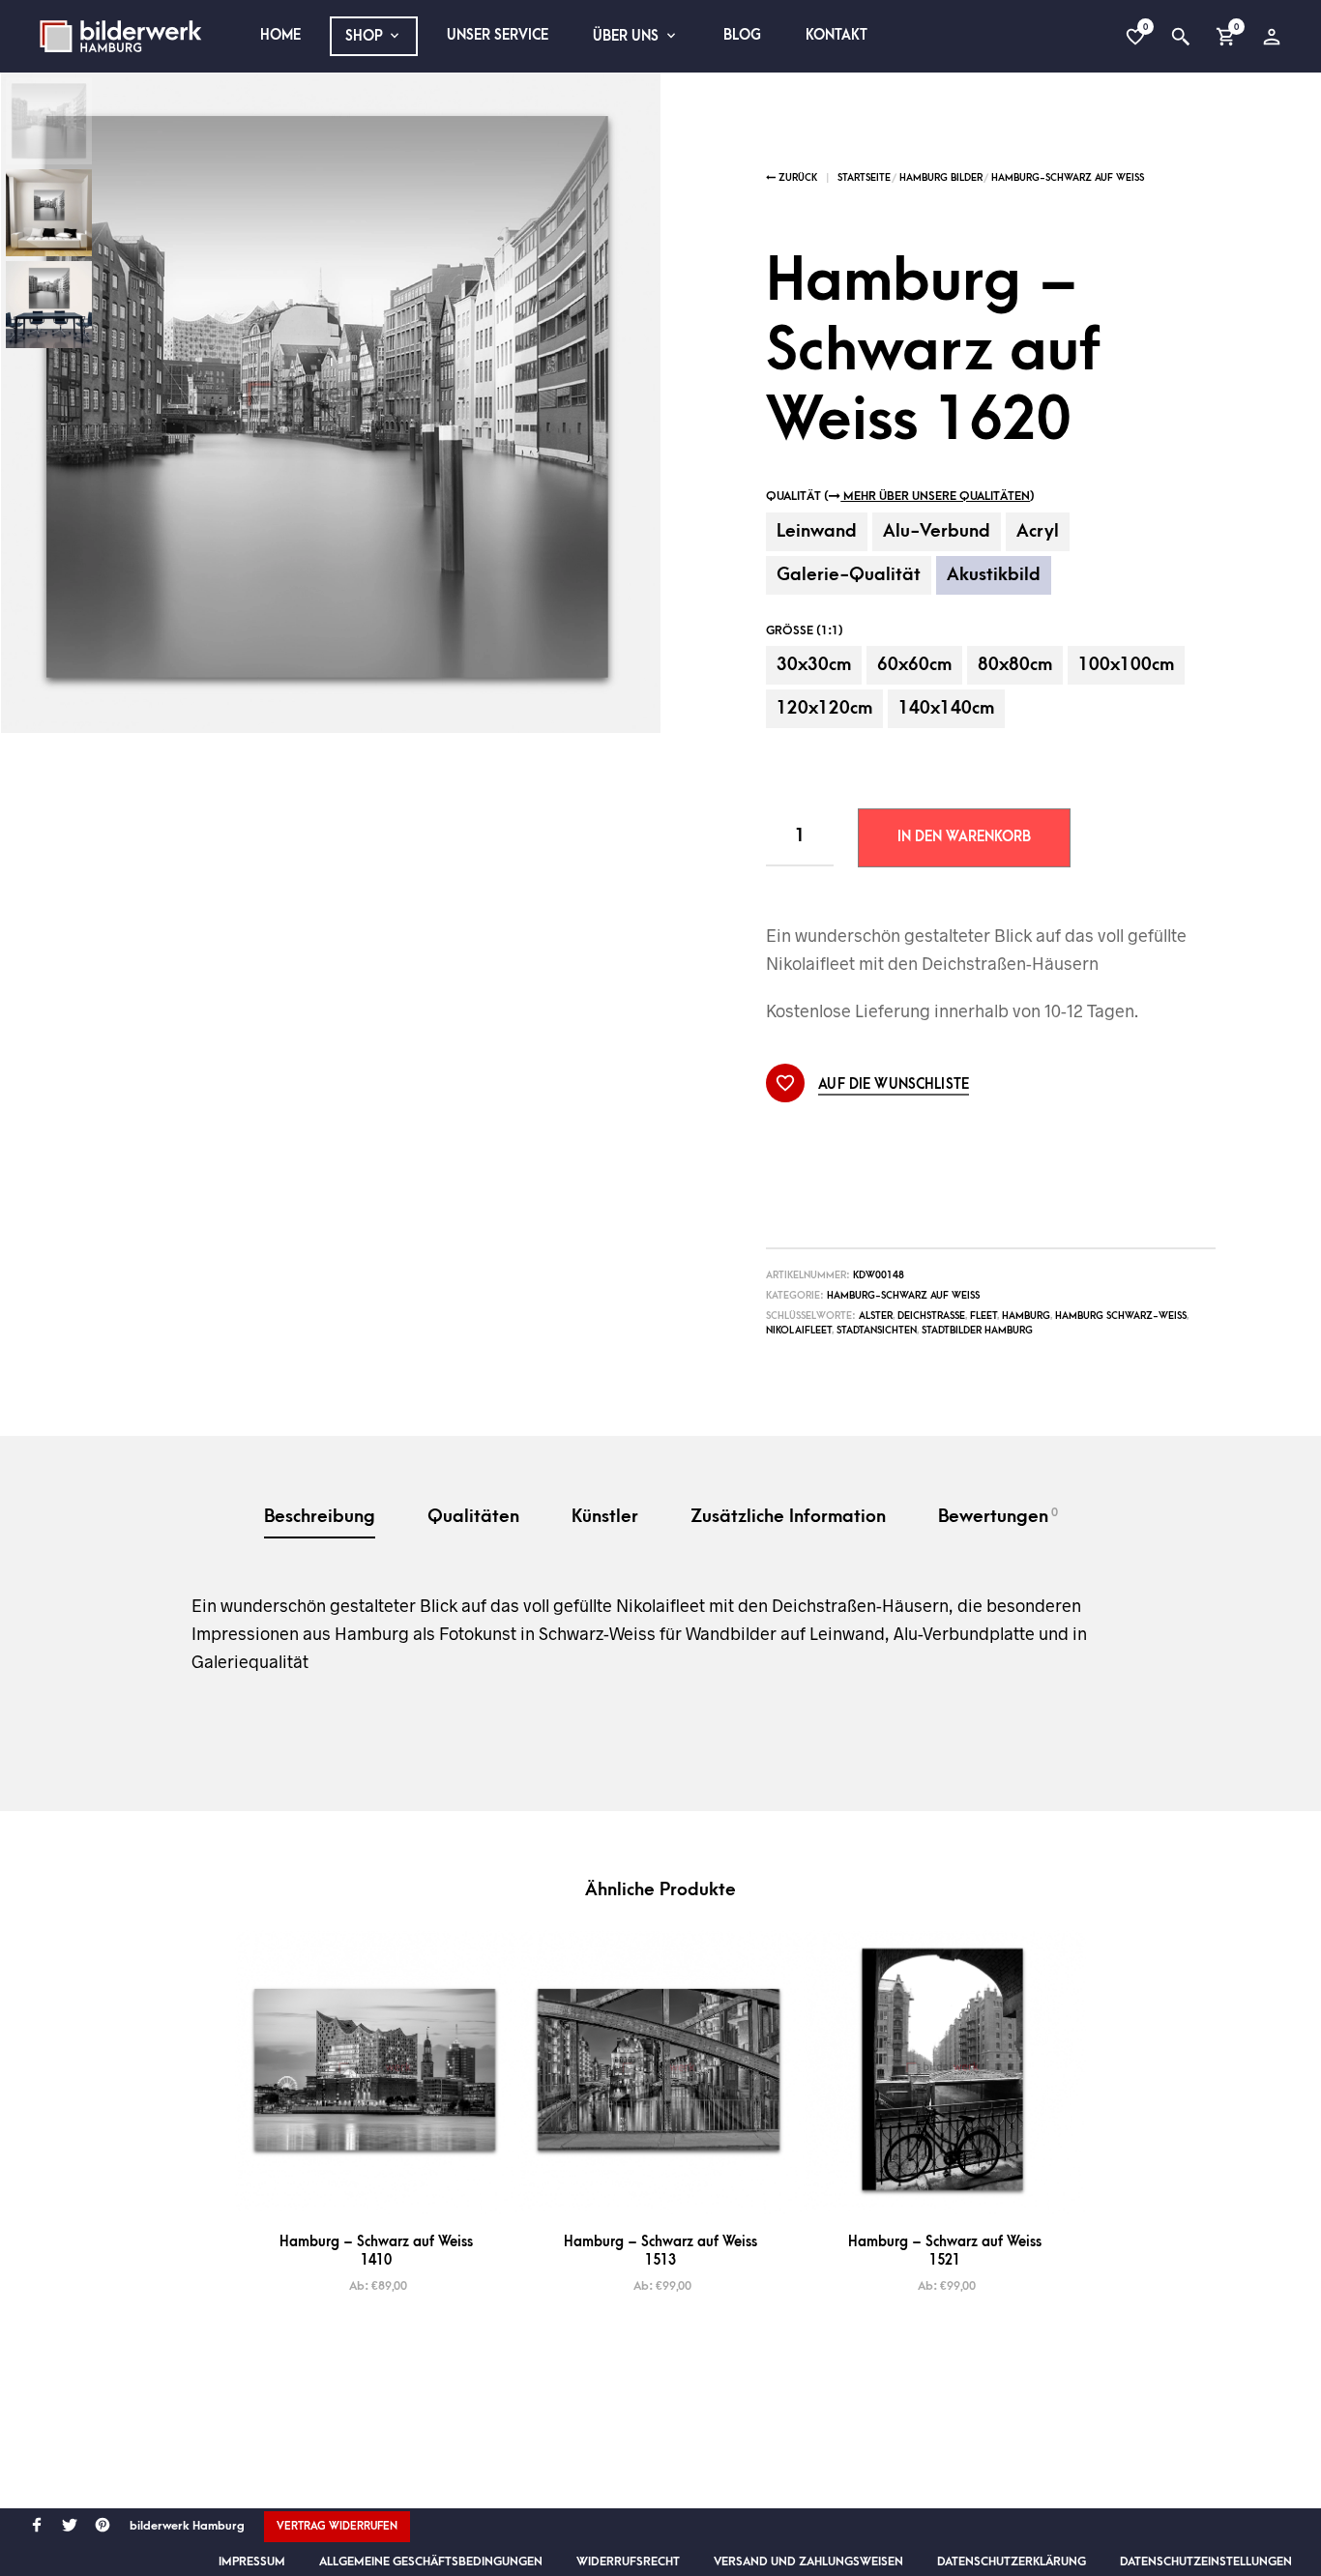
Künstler (605, 1517)
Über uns (626, 36)
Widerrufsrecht (628, 2561)
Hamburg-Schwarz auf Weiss (1068, 178)
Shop (364, 36)
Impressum (252, 2561)
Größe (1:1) (805, 630)
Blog (742, 35)
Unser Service (498, 35)
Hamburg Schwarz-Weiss (1121, 1316)
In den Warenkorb (964, 837)
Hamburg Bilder (941, 178)
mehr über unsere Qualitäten (935, 496)
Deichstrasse (931, 1316)
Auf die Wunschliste (894, 1085)
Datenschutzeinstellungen (1206, 2561)
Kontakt (837, 35)
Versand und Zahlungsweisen (808, 2561)
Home (280, 35)
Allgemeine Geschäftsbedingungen (431, 2561)
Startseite (864, 178)
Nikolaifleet (799, 1331)
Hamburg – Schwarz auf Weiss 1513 (660, 2251)
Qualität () (900, 496)
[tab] (320, 1519)
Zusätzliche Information (788, 1517)
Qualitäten (473, 1517)
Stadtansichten (877, 1331)
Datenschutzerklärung (1012, 2561)
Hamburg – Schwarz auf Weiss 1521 (945, 2251)
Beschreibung (320, 1517)
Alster (876, 1316)
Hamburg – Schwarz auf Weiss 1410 (376, 2251)
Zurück (796, 178)
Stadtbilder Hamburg (977, 1331)
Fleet (983, 1316)
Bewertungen (998, 1516)
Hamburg (1026, 1316)
